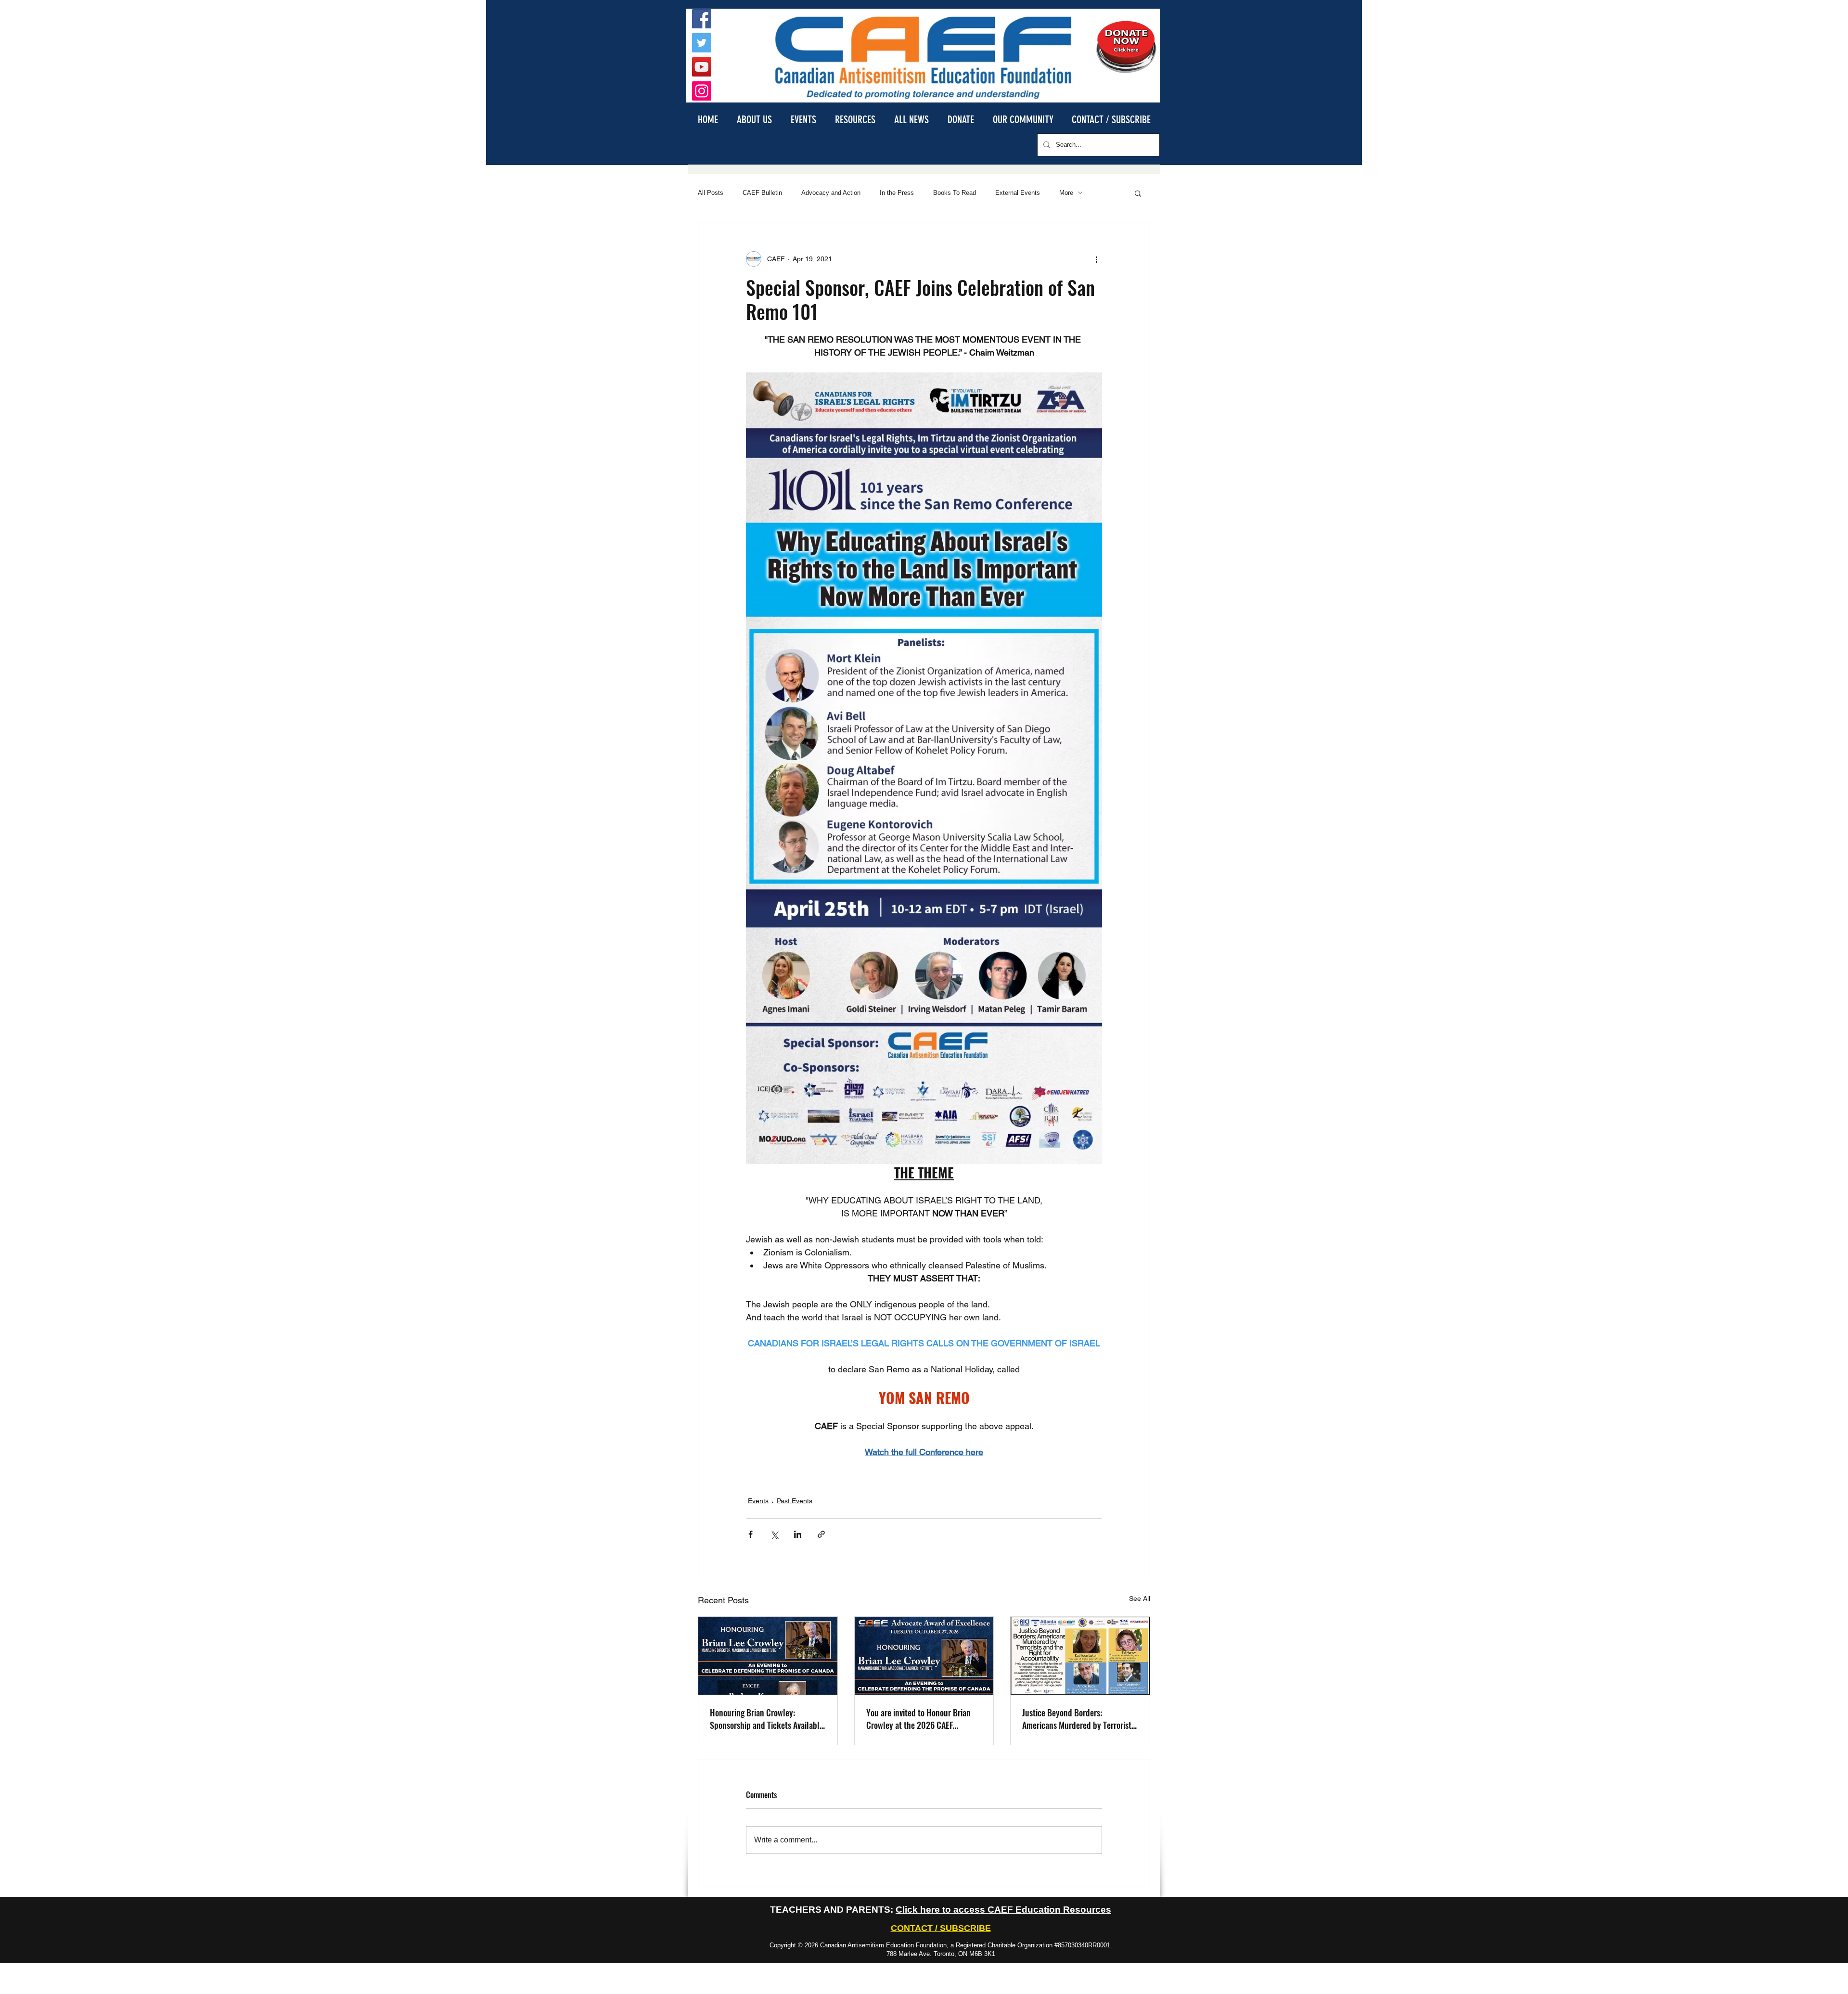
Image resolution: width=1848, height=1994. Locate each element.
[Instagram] (702, 91)
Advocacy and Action (831, 193)
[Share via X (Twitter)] (774, 1534)
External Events (1018, 193)
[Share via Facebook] (751, 1534)
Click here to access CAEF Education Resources (1003, 1910)
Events (758, 1501)
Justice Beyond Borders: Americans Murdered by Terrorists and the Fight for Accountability (1078, 1719)
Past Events (795, 1501)
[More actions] (1096, 259)
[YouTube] (702, 67)
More (1066, 193)
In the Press (897, 193)
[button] (754, 119)
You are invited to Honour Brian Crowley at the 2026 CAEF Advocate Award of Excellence (918, 1719)
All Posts (711, 193)
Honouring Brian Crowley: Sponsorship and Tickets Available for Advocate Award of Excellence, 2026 (767, 1719)
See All (1140, 1598)
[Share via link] (821, 1534)
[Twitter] (702, 43)
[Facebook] (702, 19)
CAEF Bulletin (762, 193)
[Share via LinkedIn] (798, 1534)
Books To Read (955, 193)
